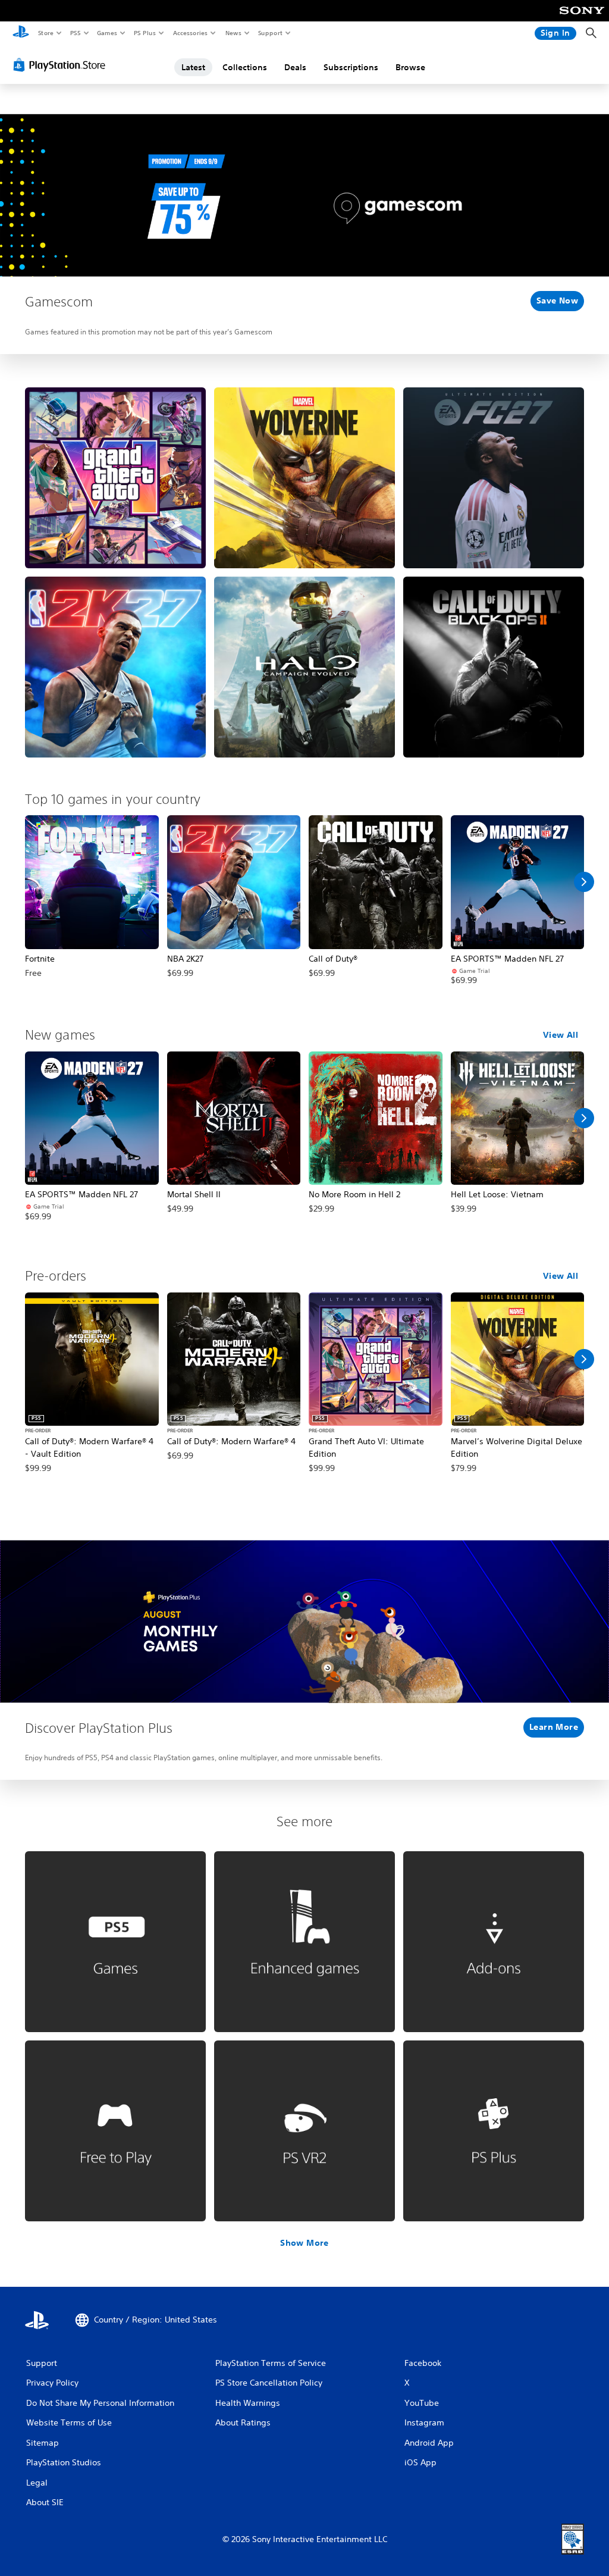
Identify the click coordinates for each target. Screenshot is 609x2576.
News (233, 33)
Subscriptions (351, 67)
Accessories (190, 33)
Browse (410, 67)
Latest (193, 67)
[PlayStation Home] (21, 33)
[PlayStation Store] (62, 65)
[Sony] (582, 18)
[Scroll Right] (584, 882)
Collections (245, 67)
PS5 (75, 33)
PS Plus (145, 33)
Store (45, 33)
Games (106, 33)
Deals (295, 67)
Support (270, 33)
